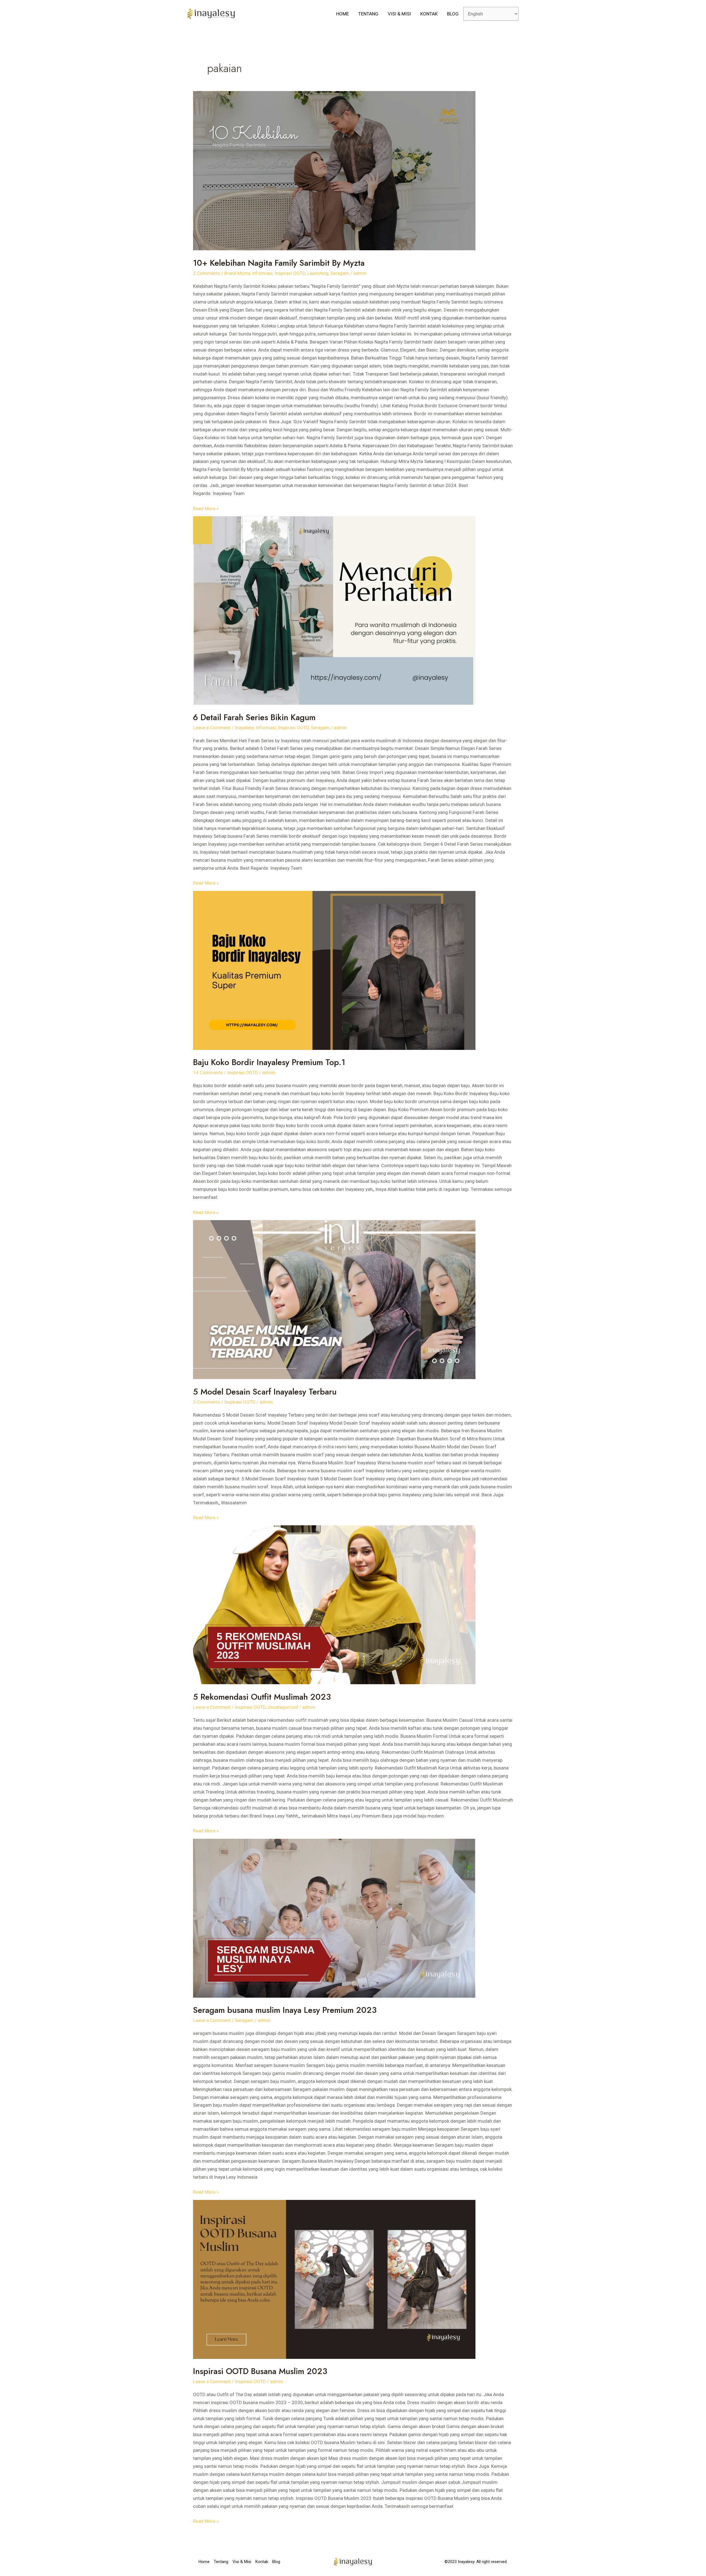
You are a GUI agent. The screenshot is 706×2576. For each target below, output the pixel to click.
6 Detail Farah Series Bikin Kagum (254, 717)
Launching (318, 273)
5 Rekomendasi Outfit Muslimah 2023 (262, 1697)
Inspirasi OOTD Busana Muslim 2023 (260, 2371)
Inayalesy (244, 728)
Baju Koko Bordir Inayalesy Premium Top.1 (269, 1062)
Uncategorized (283, 1707)
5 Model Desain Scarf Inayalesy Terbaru (265, 1392)
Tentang (368, 14)
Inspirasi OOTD (290, 273)
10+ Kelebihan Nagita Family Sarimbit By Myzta (279, 263)
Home (343, 14)
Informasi (262, 273)
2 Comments (207, 273)
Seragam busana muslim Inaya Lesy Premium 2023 (285, 2010)
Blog (453, 14)
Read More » (206, 508)
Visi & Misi (399, 14)
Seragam (340, 273)
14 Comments (208, 1073)
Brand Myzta (237, 273)
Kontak (429, 14)
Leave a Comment (212, 728)
